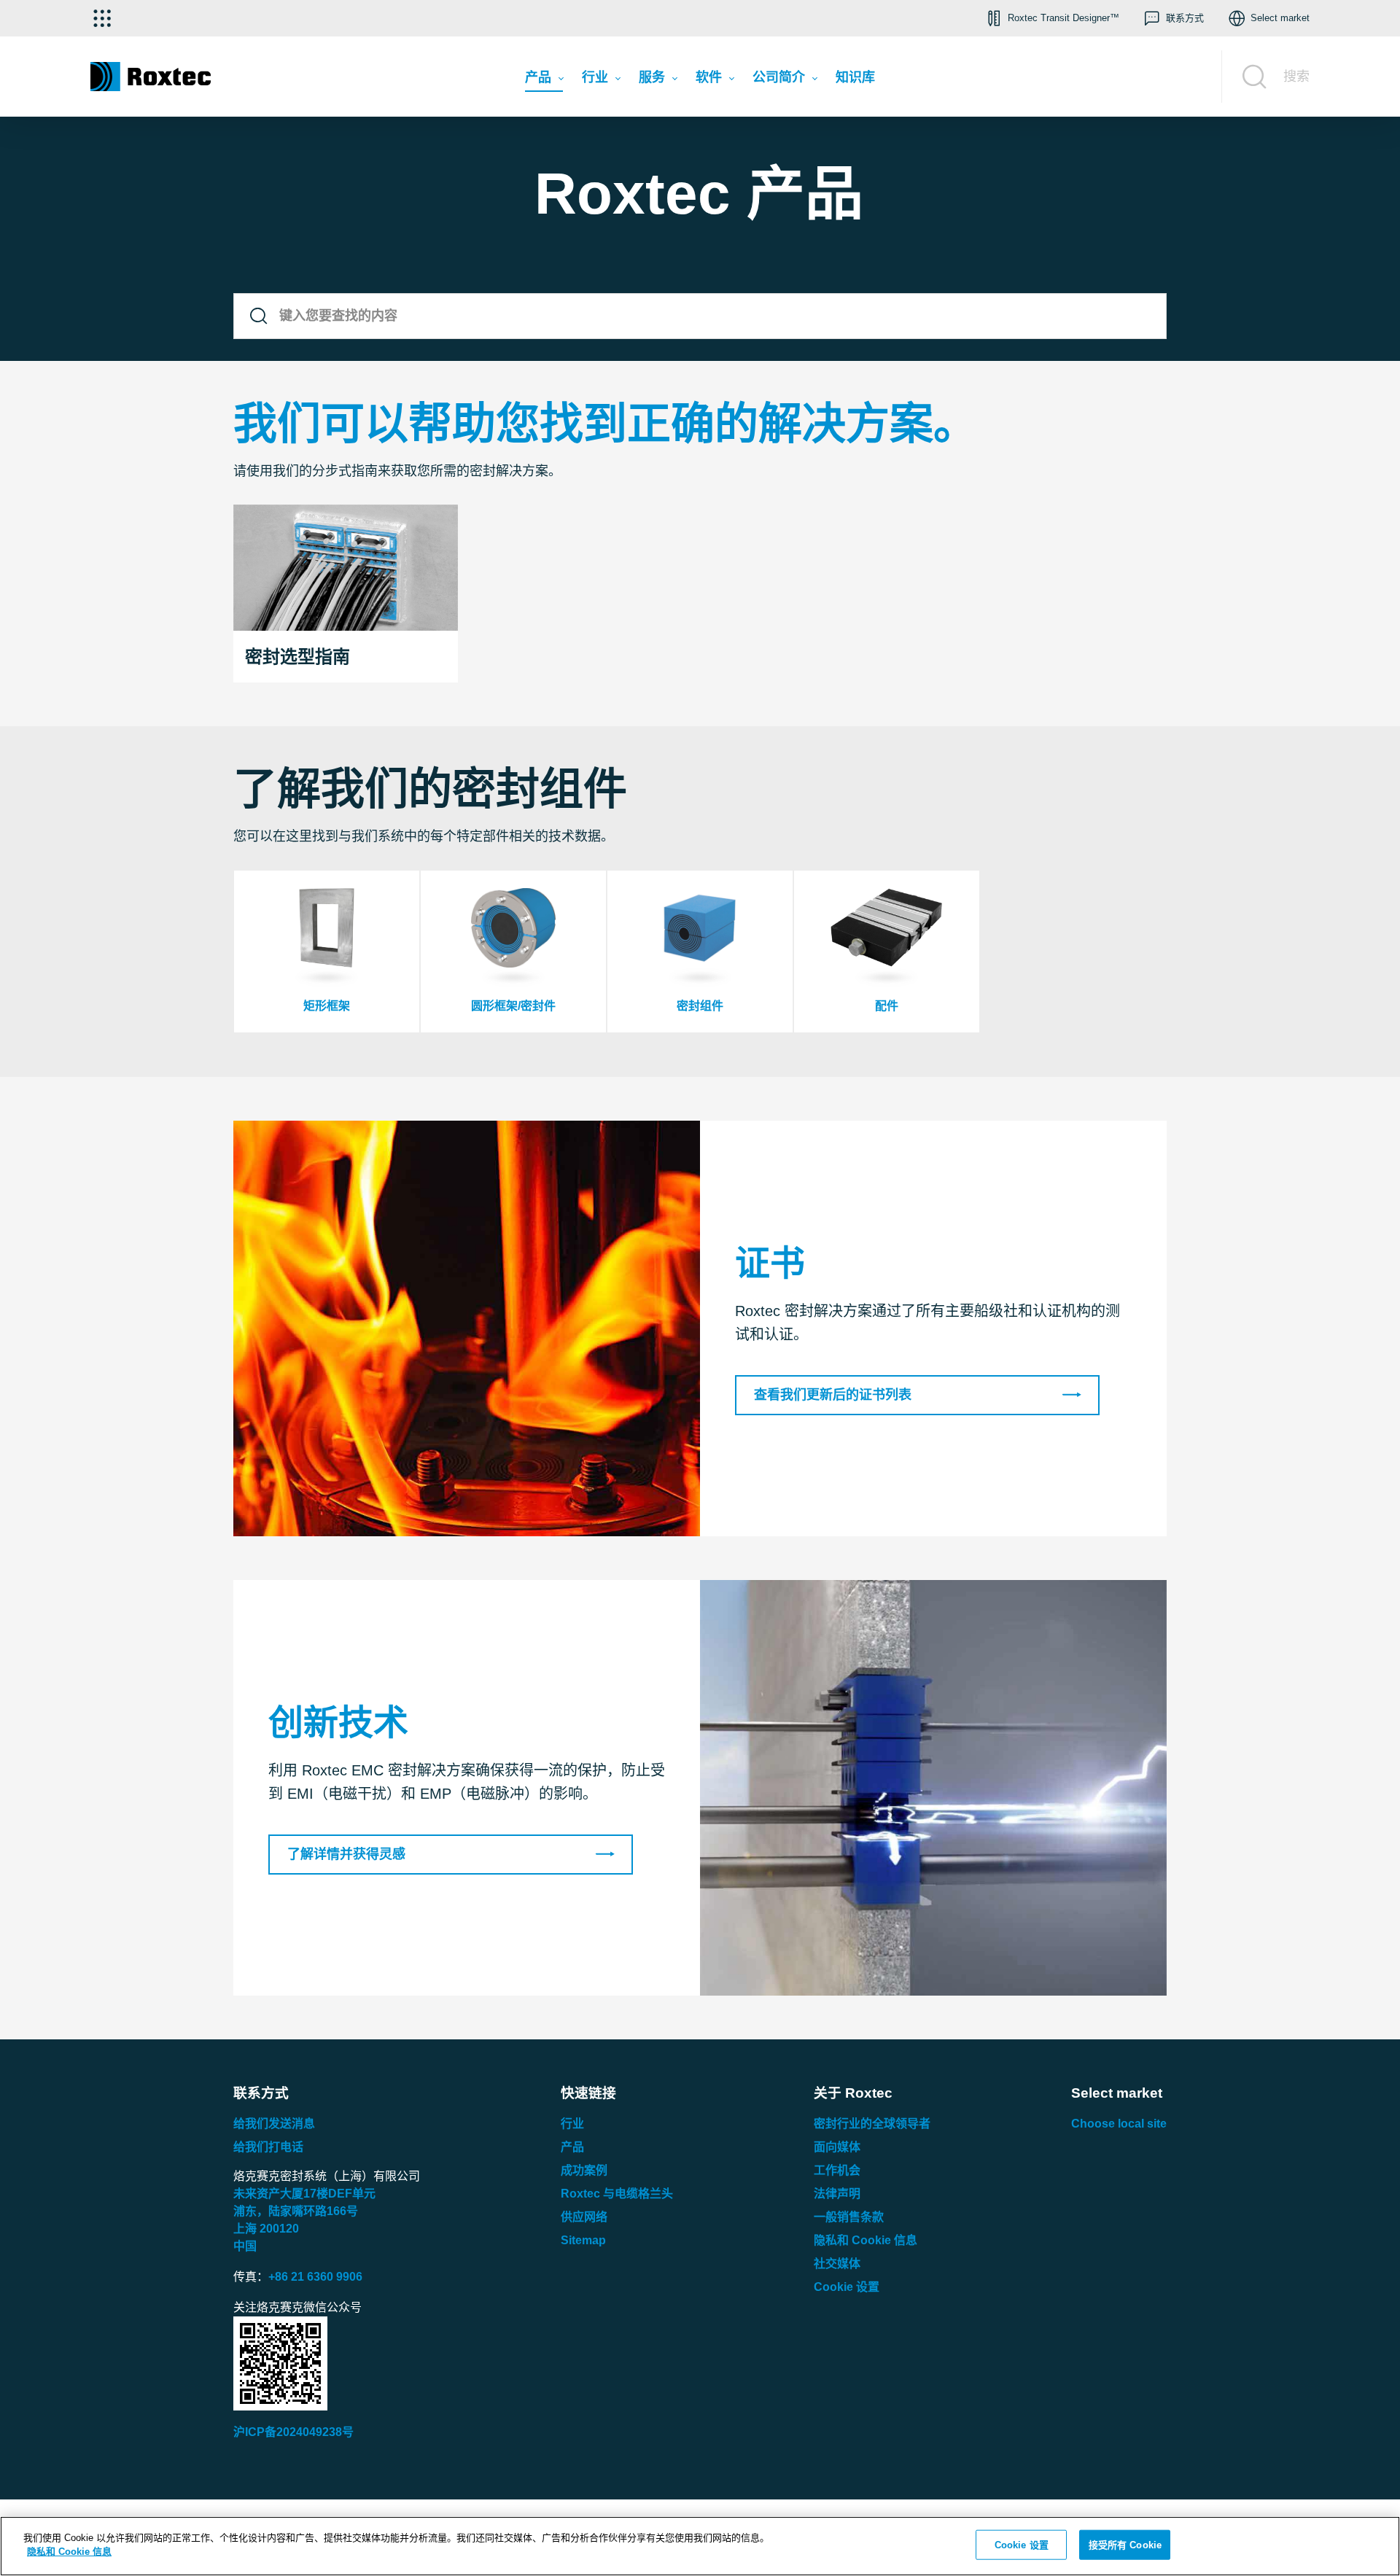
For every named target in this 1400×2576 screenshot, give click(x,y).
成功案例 (584, 2170)
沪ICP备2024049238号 (293, 2432)
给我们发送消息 (274, 2124)
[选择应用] (102, 18)
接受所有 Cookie (1125, 2545)
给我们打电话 (268, 2147)
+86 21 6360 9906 (315, 2277)
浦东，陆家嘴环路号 (296, 2211)
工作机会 (837, 2170)
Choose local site (1119, 2124)
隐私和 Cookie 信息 (866, 2240)
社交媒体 (837, 2264)
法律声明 (837, 2194)
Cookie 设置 (847, 2287)
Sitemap (583, 2240)
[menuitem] (544, 81)
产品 (572, 2147)
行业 (572, 2124)
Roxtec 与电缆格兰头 (617, 2194)
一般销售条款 (849, 2217)
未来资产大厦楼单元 (304, 2194)
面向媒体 (837, 2147)
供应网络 (584, 2217)
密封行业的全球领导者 (872, 2124)
